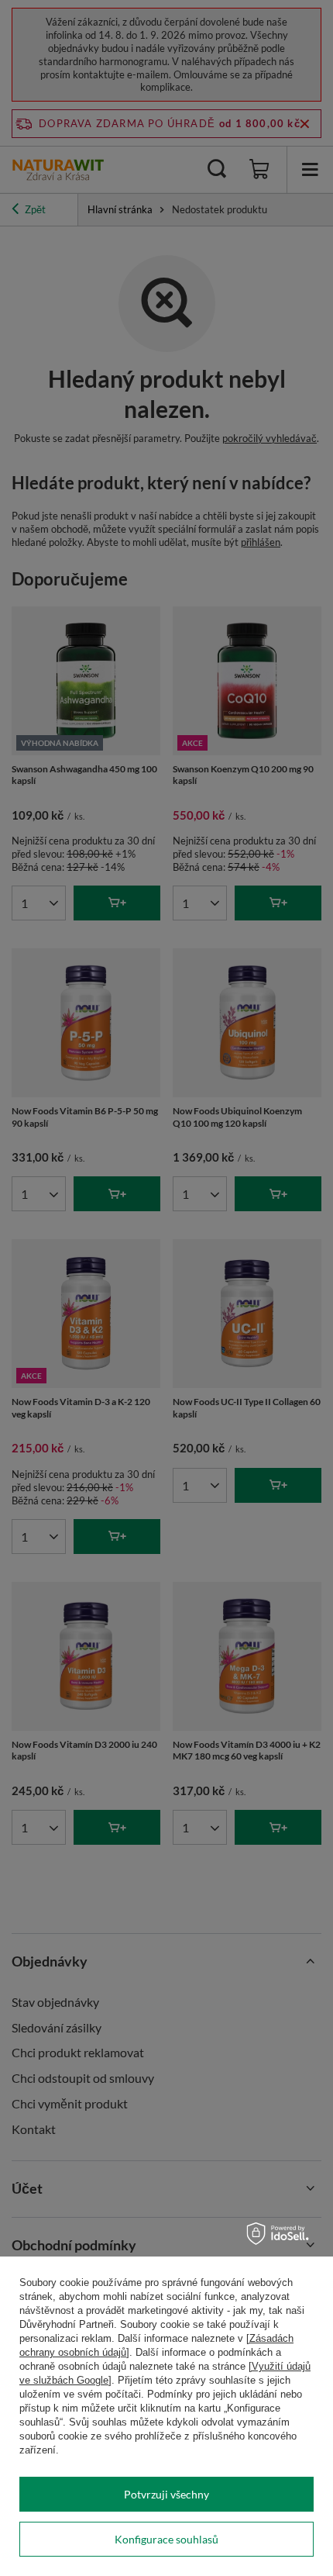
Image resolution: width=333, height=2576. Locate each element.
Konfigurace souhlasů (166, 2539)
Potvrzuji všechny (166, 2494)
